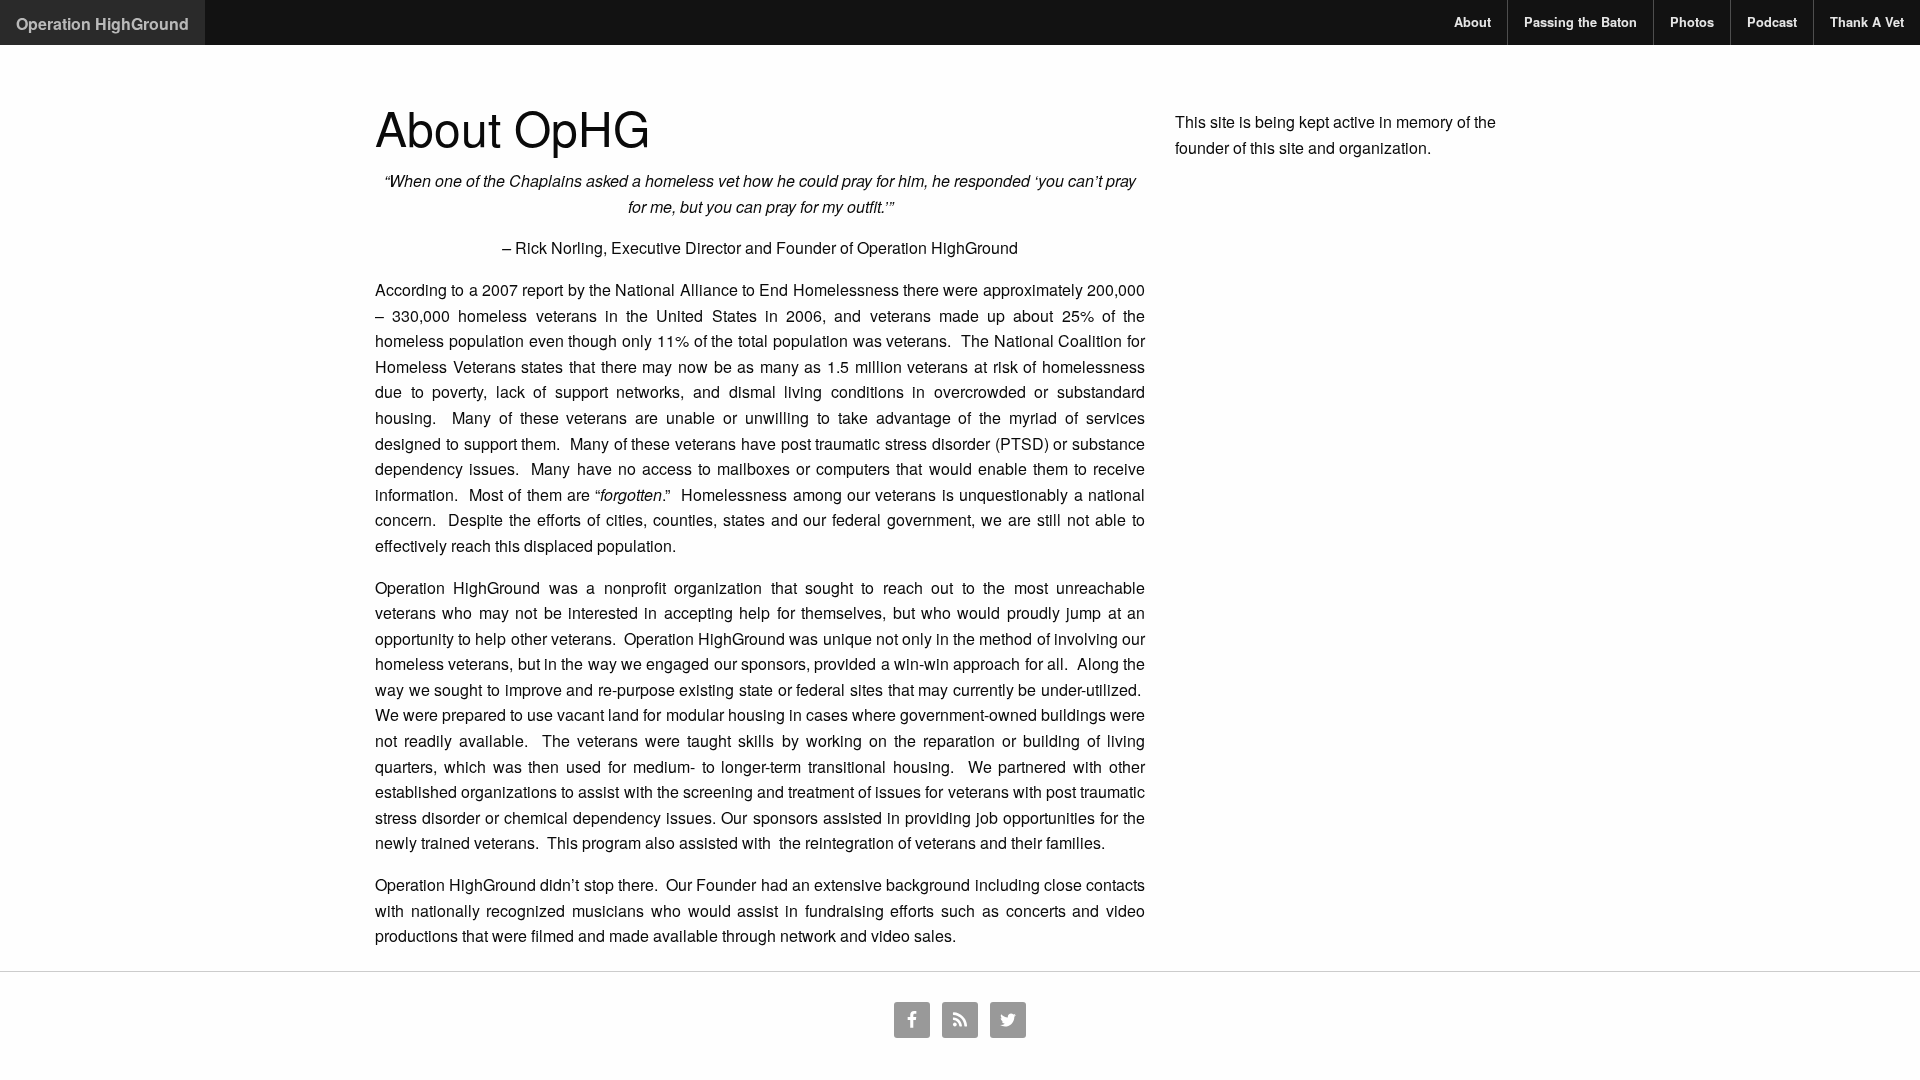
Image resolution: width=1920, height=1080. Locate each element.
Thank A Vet (1867, 22)
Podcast (1772, 22)
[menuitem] (1473, 22)
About (1472, 22)
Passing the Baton (1580, 22)
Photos (1692, 22)
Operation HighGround (102, 23)
